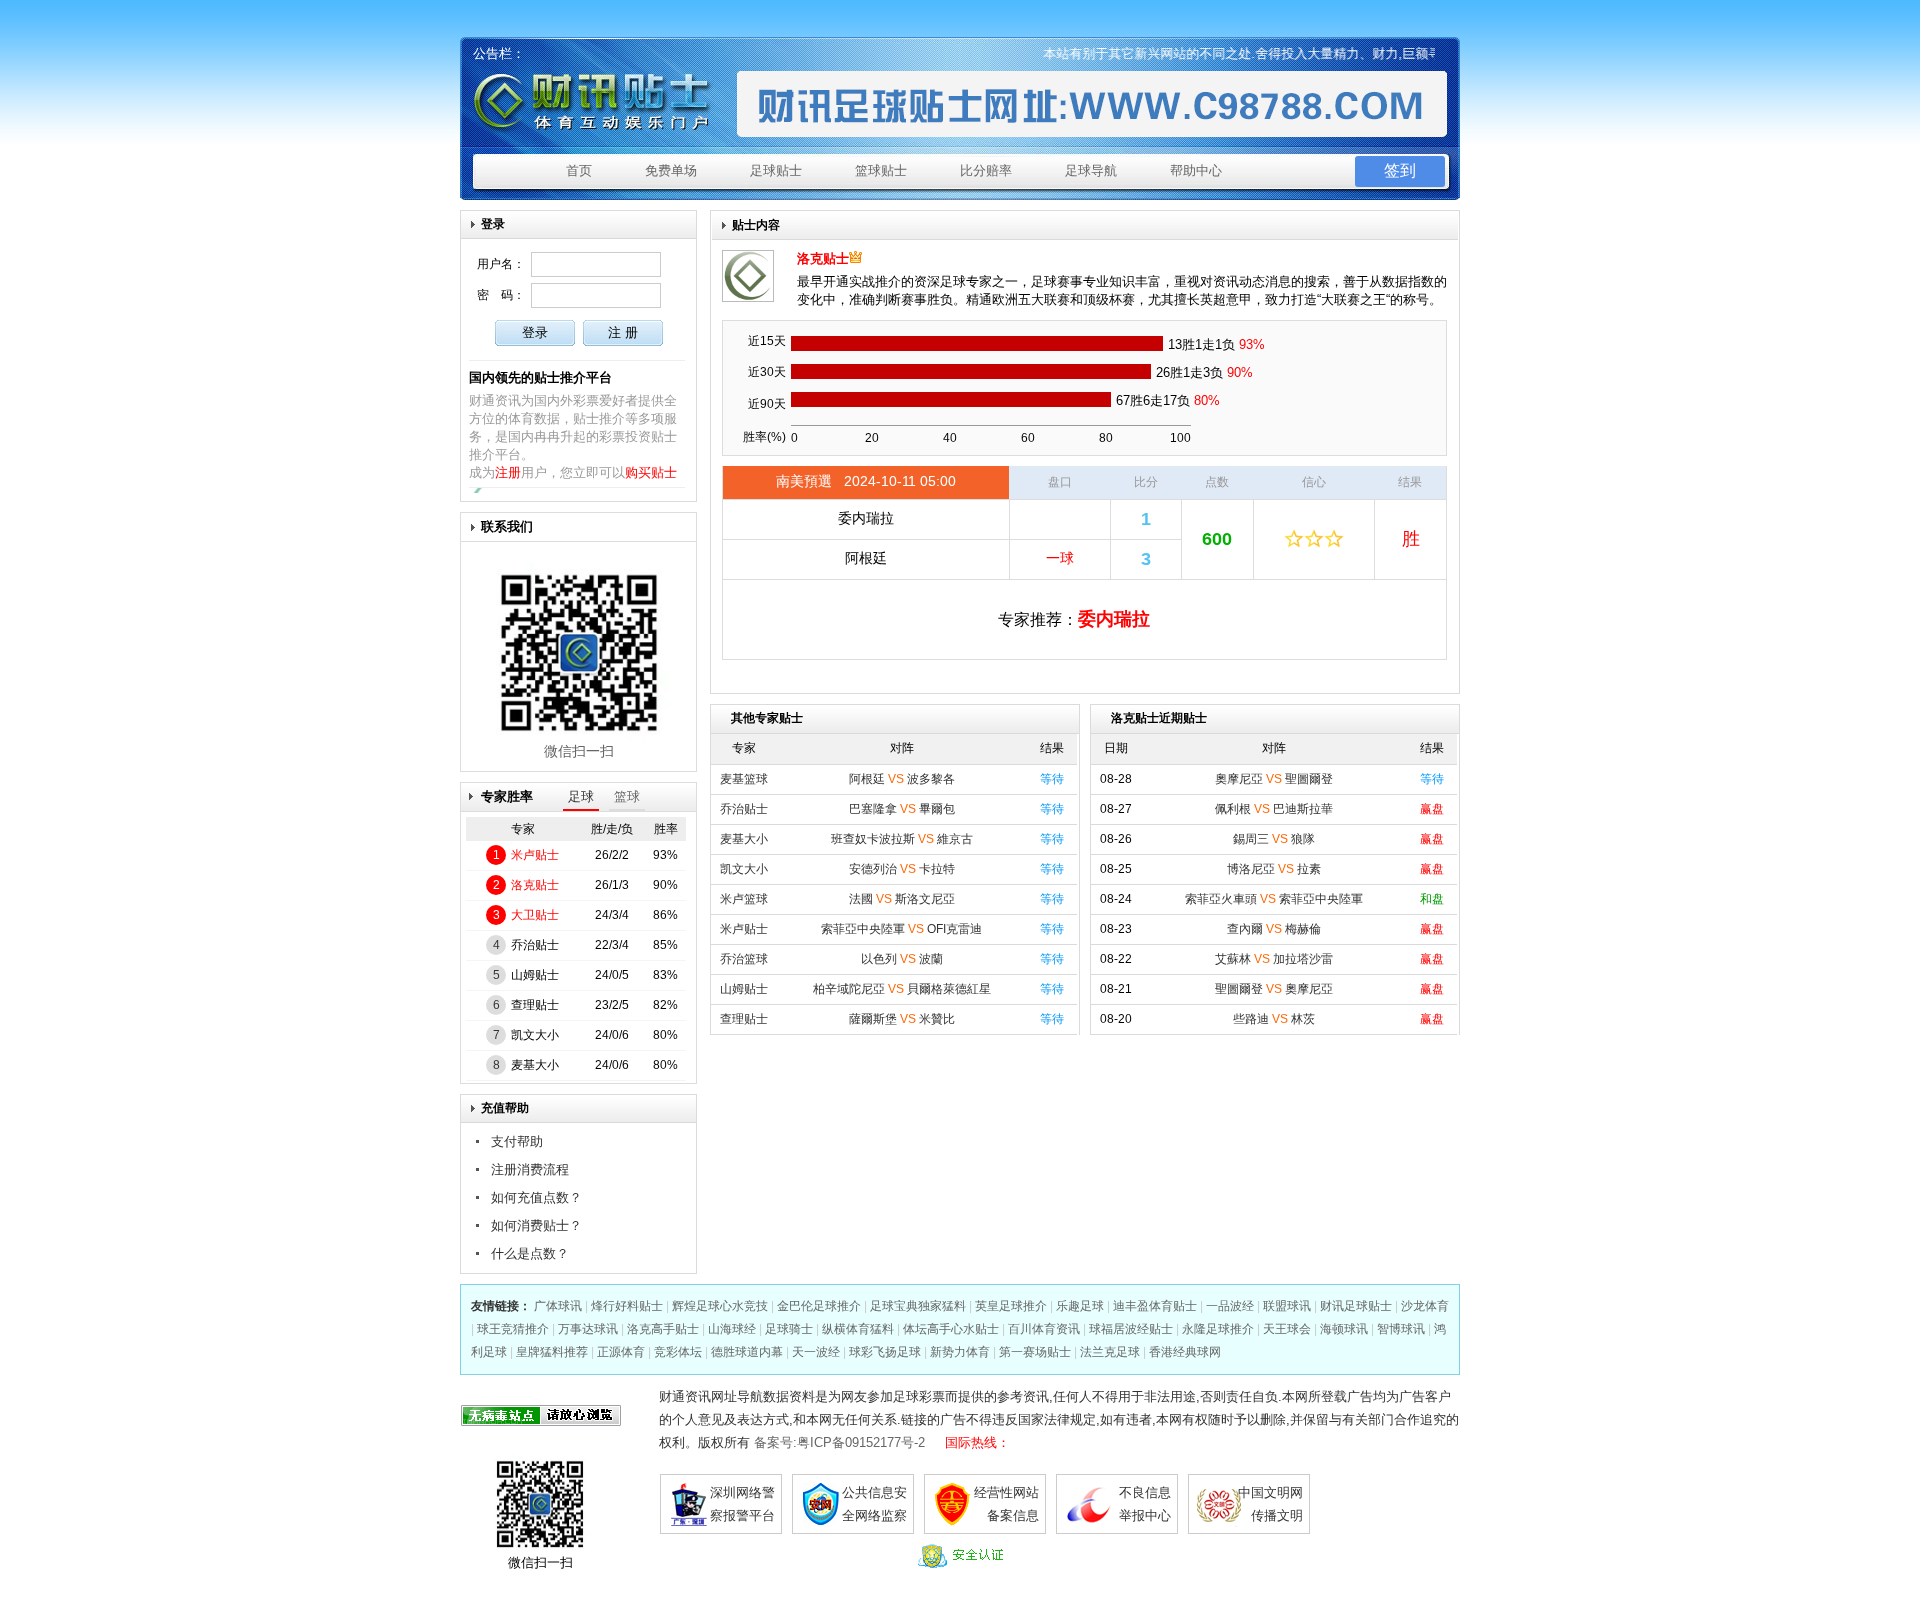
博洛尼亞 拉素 (1274, 869)
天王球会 (1287, 1329)
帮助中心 (1196, 170)
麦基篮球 (744, 779)
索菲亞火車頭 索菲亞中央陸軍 (1274, 899)
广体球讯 (558, 1306)
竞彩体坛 (678, 1352)
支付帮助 (517, 1141)
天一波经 (816, 1352)
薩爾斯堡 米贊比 (902, 1019)
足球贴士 (776, 170)
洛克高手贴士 (663, 1329)
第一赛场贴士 (1035, 1352)
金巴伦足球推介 (819, 1306)
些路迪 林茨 (1274, 1019)
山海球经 (732, 1329)
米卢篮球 (744, 899)
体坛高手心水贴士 (951, 1329)
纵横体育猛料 (858, 1329)
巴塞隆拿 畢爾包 (902, 809)
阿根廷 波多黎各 (902, 779)
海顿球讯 (1344, 1329)
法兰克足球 (1110, 1352)
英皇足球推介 (1011, 1306)
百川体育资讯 (1044, 1329)
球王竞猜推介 (513, 1329)
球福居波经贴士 (1131, 1329)
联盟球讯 (1287, 1306)
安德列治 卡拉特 (902, 869)
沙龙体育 (1425, 1306)
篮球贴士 (881, 170)
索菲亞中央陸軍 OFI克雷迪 (901, 929)
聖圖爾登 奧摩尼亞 (1274, 989)
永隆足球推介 (1218, 1329)
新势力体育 (960, 1352)
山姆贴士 (535, 975)
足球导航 (1091, 170)
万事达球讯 (588, 1329)
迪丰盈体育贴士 (1155, 1306)
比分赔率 (986, 170)
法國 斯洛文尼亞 (902, 899)
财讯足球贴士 (1356, 1306)
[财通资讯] (598, 102)
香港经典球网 (1185, 1352)
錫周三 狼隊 (1274, 839)
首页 (579, 170)
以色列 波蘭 (902, 959)
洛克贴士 (535, 885)
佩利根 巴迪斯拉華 (1274, 809)
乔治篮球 (744, 959)
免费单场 (671, 170)
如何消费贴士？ (536, 1225)
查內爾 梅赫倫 (1274, 929)
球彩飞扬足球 (885, 1352)
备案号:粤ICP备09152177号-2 (839, 1442)
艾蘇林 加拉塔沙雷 (1274, 959)
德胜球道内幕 (747, 1352)
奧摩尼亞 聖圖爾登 (1274, 779)
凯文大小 (535, 1035)
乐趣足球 (1080, 1306)
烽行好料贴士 (627, 1306)
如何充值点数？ (536, 1197)
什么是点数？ (530, 1253)
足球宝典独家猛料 (918, 1306)
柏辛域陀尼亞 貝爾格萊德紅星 (902, 989)
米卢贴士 (535, 855)
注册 (508, 472)
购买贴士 (651, 472)
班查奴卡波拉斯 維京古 (902, 839)
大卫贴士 (535, 915)
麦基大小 (535, 1065)
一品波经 (1230, 1306)
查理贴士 (535, 1005)
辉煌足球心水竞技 (720, 1306)
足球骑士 (789, 1329)
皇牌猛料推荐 (552, 1352)
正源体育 (621, 1352)
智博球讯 (1401, 1329)
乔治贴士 (535, 945)
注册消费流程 (530, 1169)
